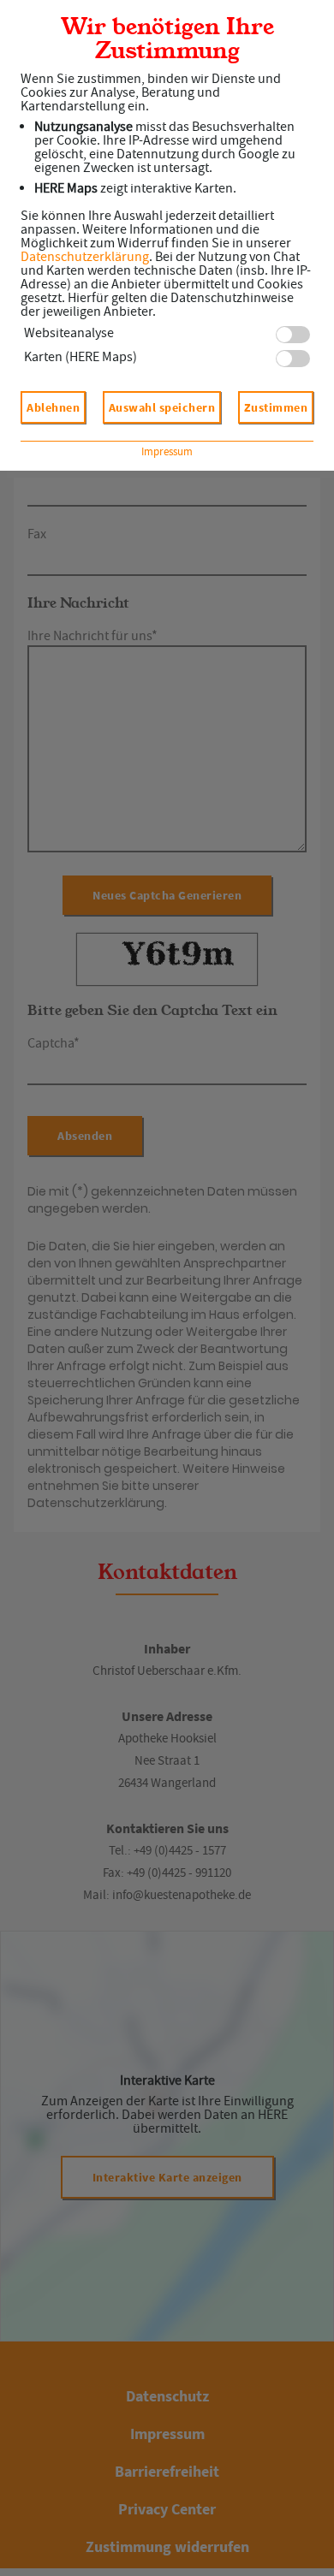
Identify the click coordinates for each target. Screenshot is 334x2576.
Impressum (167, 451)
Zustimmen (276, 407)
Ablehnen (53, 407)
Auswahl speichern (162, 407)
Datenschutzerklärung (85, 257)
